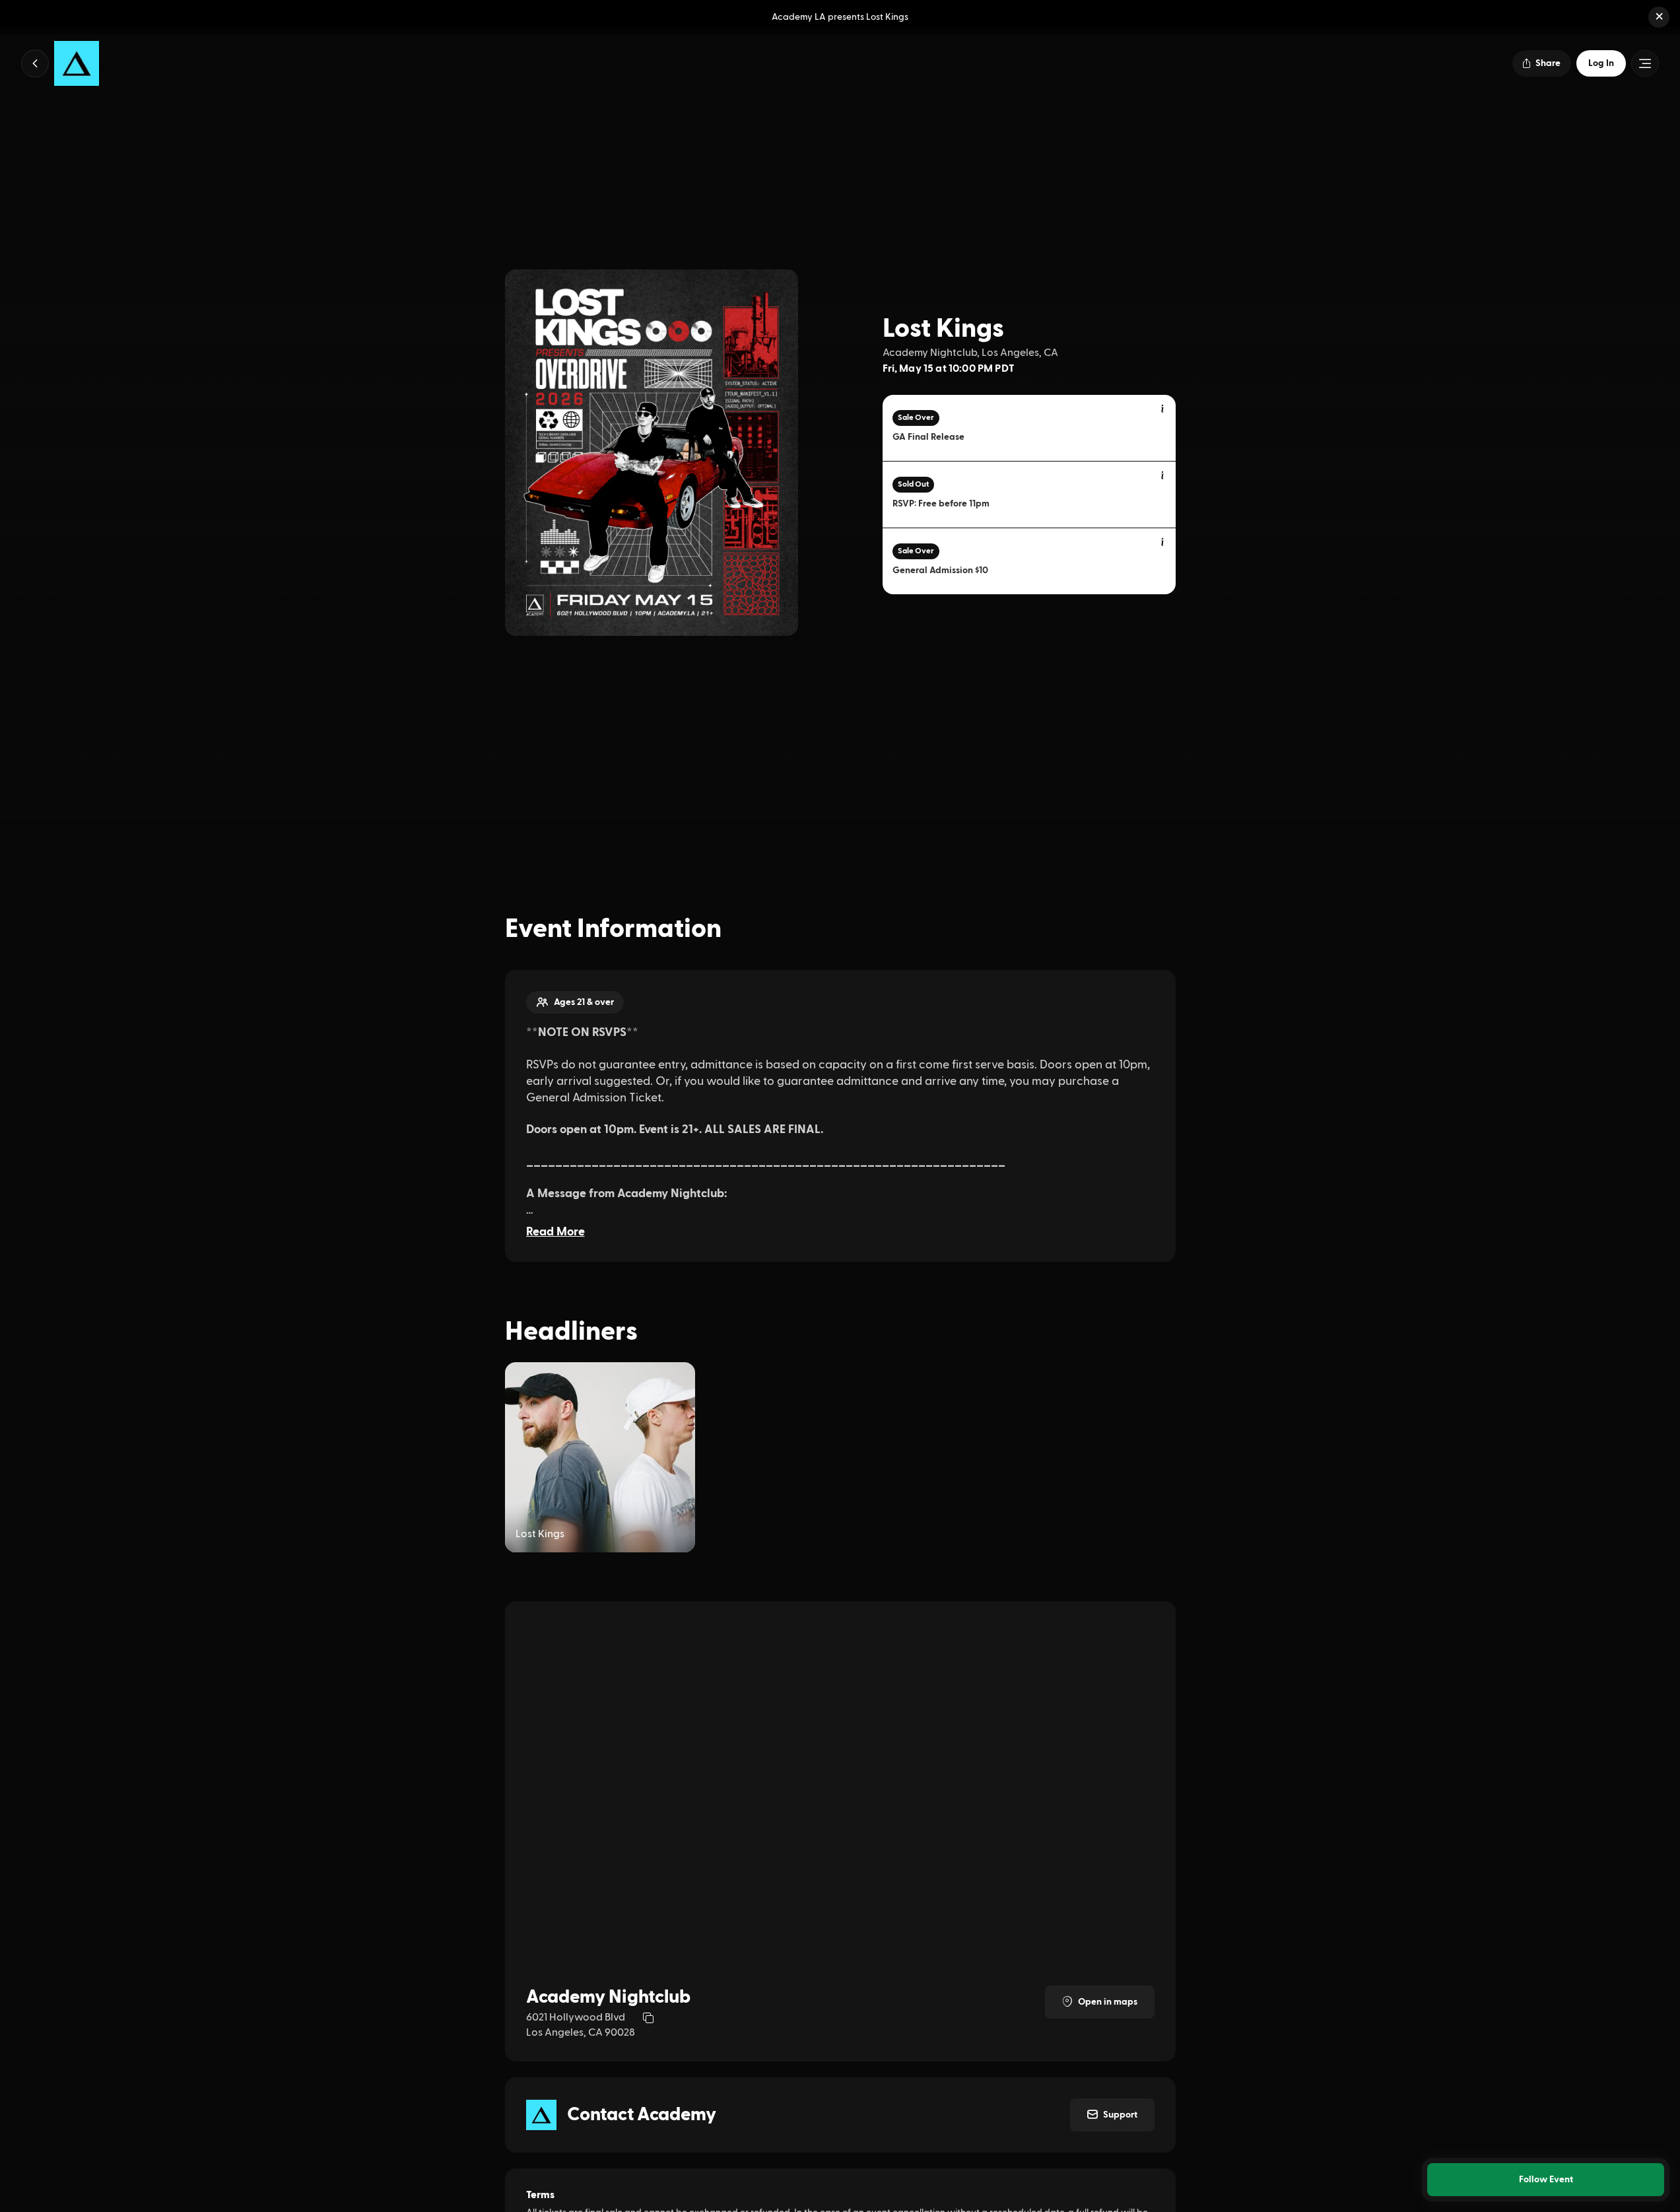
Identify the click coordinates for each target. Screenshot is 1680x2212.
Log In (1601, 63)
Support (1120, 2115)
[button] (1659, 17)
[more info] (1163, 409)
